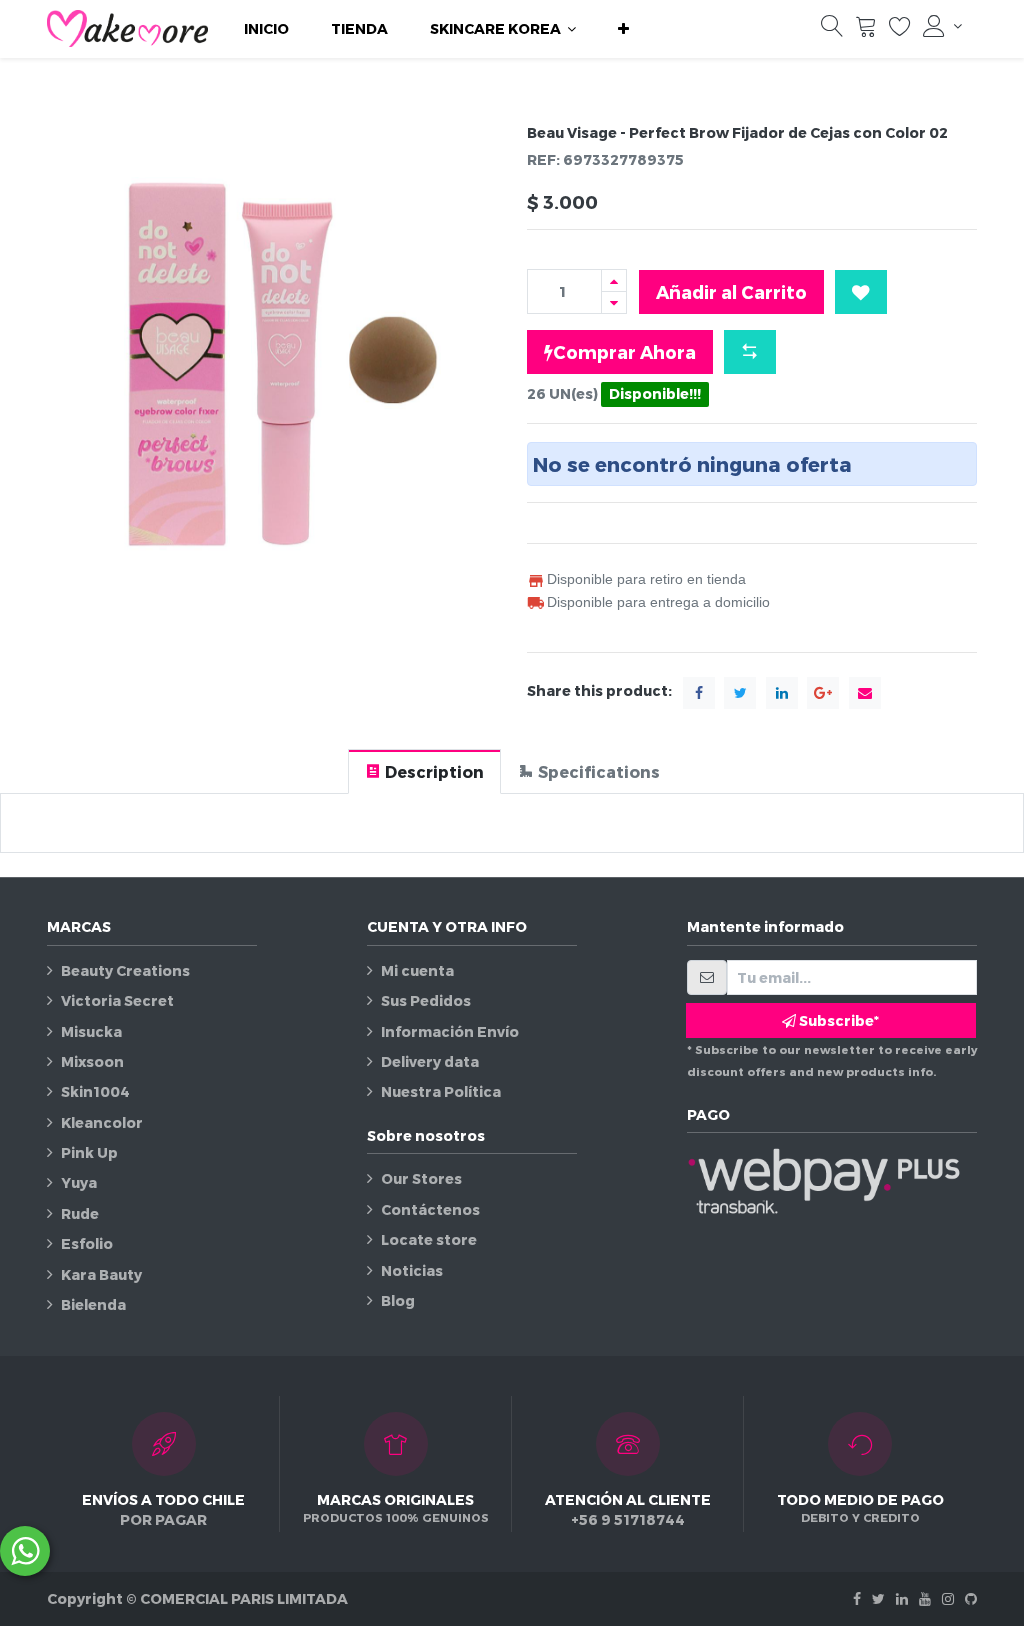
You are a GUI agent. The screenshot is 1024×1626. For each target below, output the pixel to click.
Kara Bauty (101, 1274)
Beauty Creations (125, 970)
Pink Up (89, 1152)
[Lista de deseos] (900, 30)
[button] (623, 29)
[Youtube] (925, 1598)
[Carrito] (866, 30)
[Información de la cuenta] (942, 26)
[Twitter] (878, 1598)
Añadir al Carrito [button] (731, 291)
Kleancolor (102, 1122)
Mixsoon (92, 1061)
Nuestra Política (441, 1091)
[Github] (971, 1598)
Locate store (429, 1239)
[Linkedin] (902, 1598)
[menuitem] (266, 29)
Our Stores (421, 1178)
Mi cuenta (417, 970)
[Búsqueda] (832, 30)
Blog (398, 1300)
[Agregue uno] (614, 280)
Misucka (91, 1031)
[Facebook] (857, 1598)
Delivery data (430, 1061)
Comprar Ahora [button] (624, 351)
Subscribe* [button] (837, 1020)
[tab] (424, 771)
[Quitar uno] (614, 302)
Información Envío (450, 1031)
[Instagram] (948, 1598)
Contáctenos (430, 1209)
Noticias (412, 1270)
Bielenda (93, 1304)
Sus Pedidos (426, 1000)
